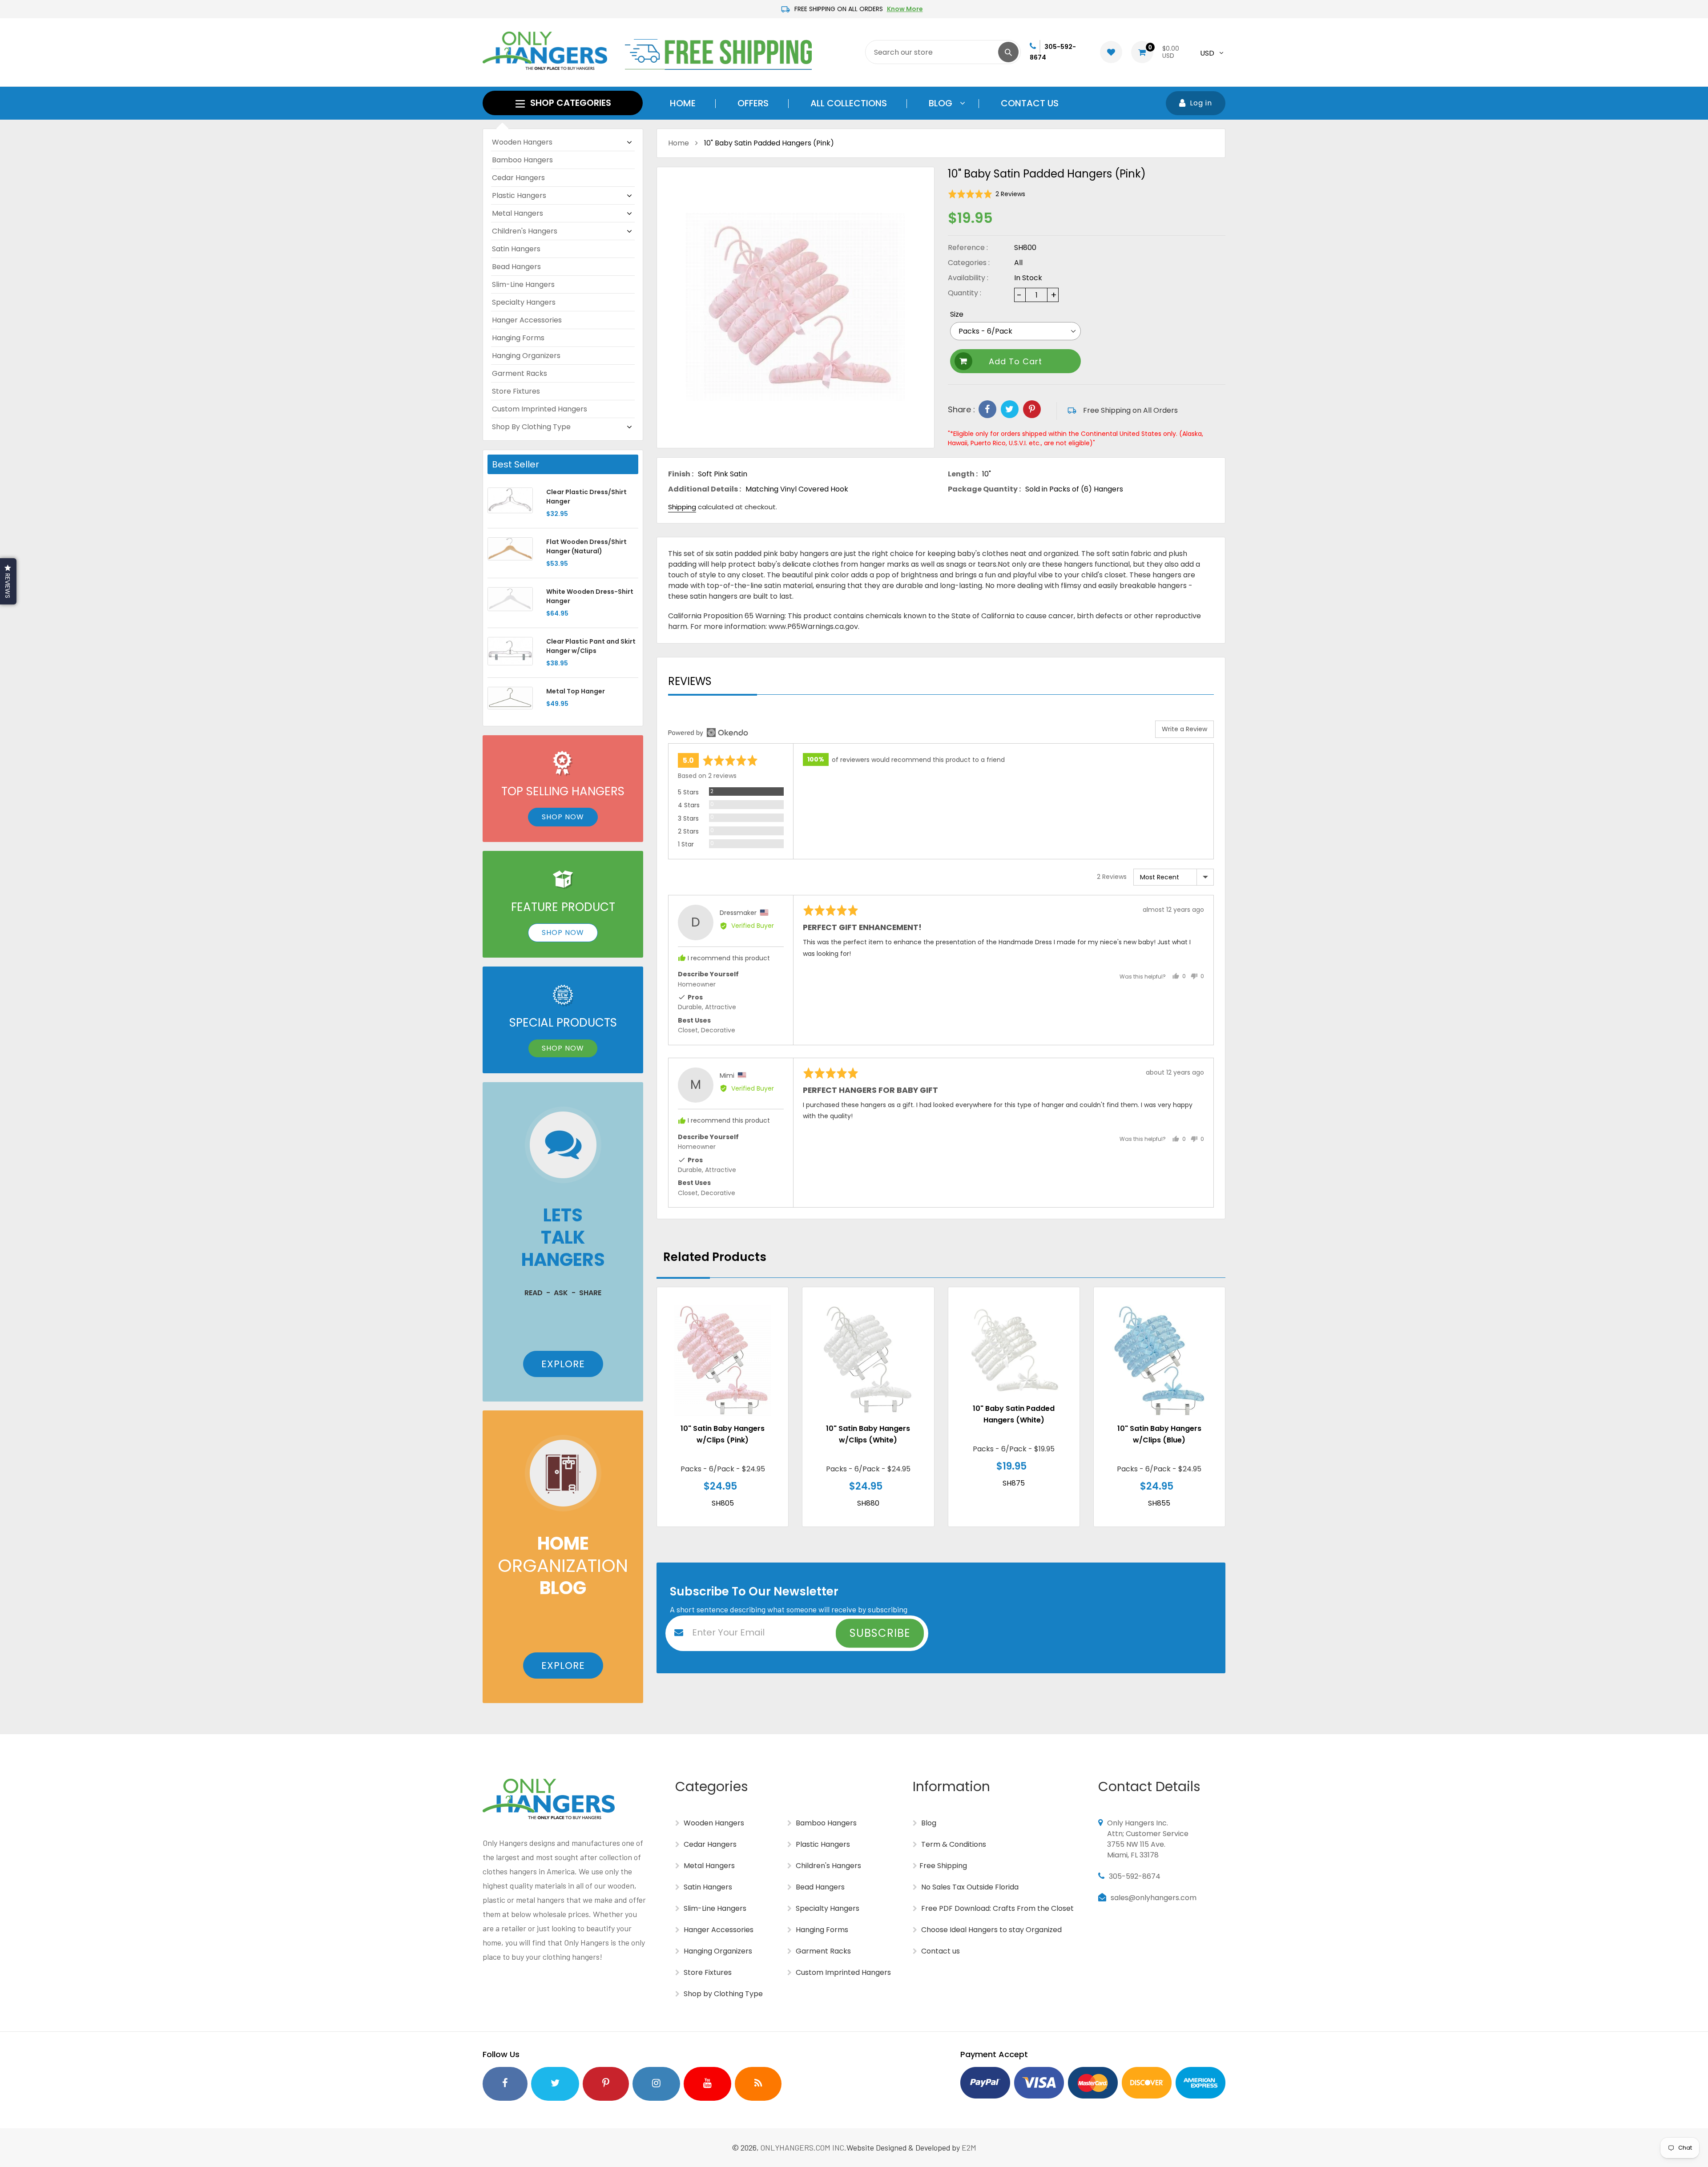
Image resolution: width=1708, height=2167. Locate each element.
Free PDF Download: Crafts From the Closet (997, 1908)
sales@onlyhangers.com (1154, 1898)
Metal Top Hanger (576, 691)
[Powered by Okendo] (708, 733)
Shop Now (563, 817)
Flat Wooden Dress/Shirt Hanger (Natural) (586, 546)
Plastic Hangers (519, 195)
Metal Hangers (518, 213)
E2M (969, 2147)
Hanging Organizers (526, 356)
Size (957, 314)
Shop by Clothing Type (531, 427)
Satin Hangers (516, 249)
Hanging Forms (518, 338)
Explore (563, 1364)
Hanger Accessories (527, 320)
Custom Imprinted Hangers (540, 409)
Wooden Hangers (522, 142)
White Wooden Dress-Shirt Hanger (590, 596)
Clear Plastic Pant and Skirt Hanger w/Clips (591, 646)
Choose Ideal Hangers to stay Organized (991, 1930)
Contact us (940, 1951)
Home (679, 143)
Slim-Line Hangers (523, 284)
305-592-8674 (1135, 1876)
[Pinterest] (1032, 409)
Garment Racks (520, 373)
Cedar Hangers (518, 178)
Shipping (682, 507)
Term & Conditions (953, 1844)
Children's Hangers (525, 231)
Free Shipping (943, 1866)
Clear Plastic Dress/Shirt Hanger (586, 497)
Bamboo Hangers (522, 160)
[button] (987, 194)
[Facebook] (987, 409)
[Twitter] (1010, 409)
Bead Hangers (516, 267)
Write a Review (1184, 729)
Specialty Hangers (524, 302)
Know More (905, 9)
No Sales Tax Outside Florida (969, 1887)
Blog (928, 1823)
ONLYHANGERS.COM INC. (804, 2147)
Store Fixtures (516, 391)
